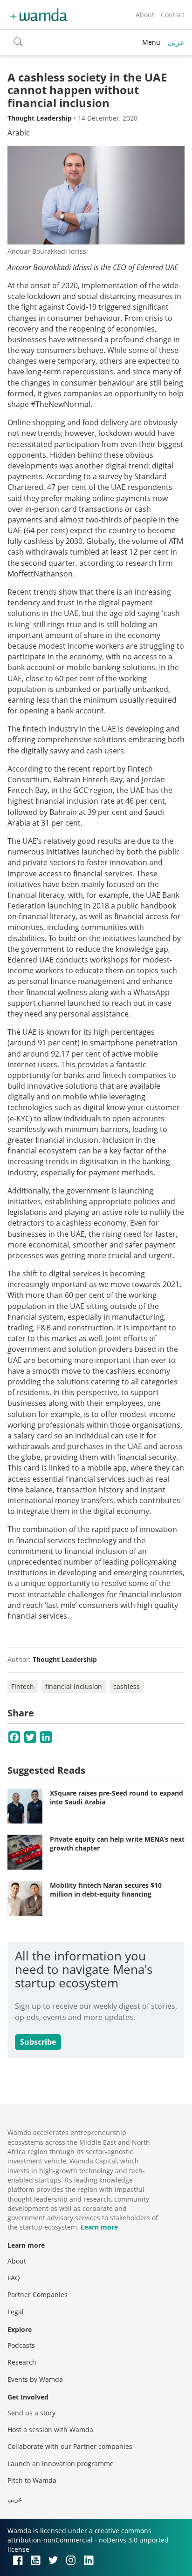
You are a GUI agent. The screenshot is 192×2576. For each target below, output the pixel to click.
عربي (176, 42)
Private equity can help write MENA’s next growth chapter (117, 1844)
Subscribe (38, 2042)
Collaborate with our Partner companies (70, 2446)
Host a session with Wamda (50, 2430)
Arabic (19, 133)
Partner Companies (38, 2295)
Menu (151, 42)
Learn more (99, 2227)
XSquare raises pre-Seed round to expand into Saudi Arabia (117, 1798)
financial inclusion (74, 1686)
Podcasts (21, 2345)
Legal (16, 2312)
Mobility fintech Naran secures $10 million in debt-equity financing (106, 1890)
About (145, 15)
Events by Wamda (35, 2379)
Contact (173, 15)
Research (22, 2362)
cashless (127, 1686)
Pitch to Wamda (32, 2480)
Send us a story (31, 2413)
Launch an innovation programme (61, 2464)
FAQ (14, 2278)
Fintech (23, 1686)
